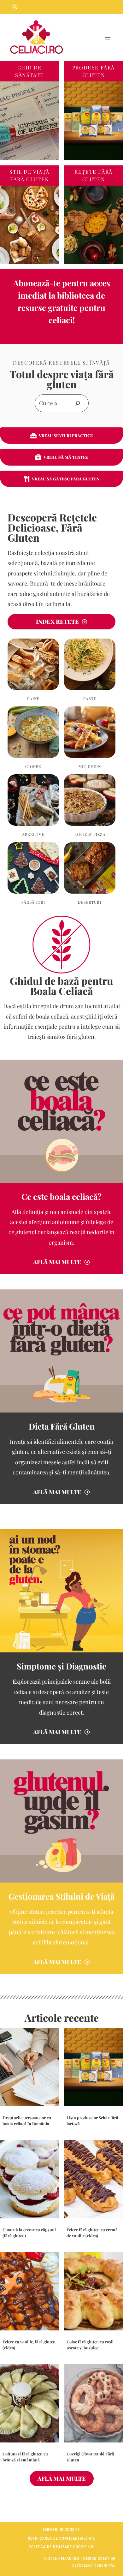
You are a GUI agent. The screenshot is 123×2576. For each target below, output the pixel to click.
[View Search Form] (15, 7)
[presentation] (29, 2067)
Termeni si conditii (62, 2530)
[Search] (78, 403)
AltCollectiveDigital (94, 2566)
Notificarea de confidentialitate (62, 2538)
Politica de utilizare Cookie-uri (62, 2547)
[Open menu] (108, 38)
